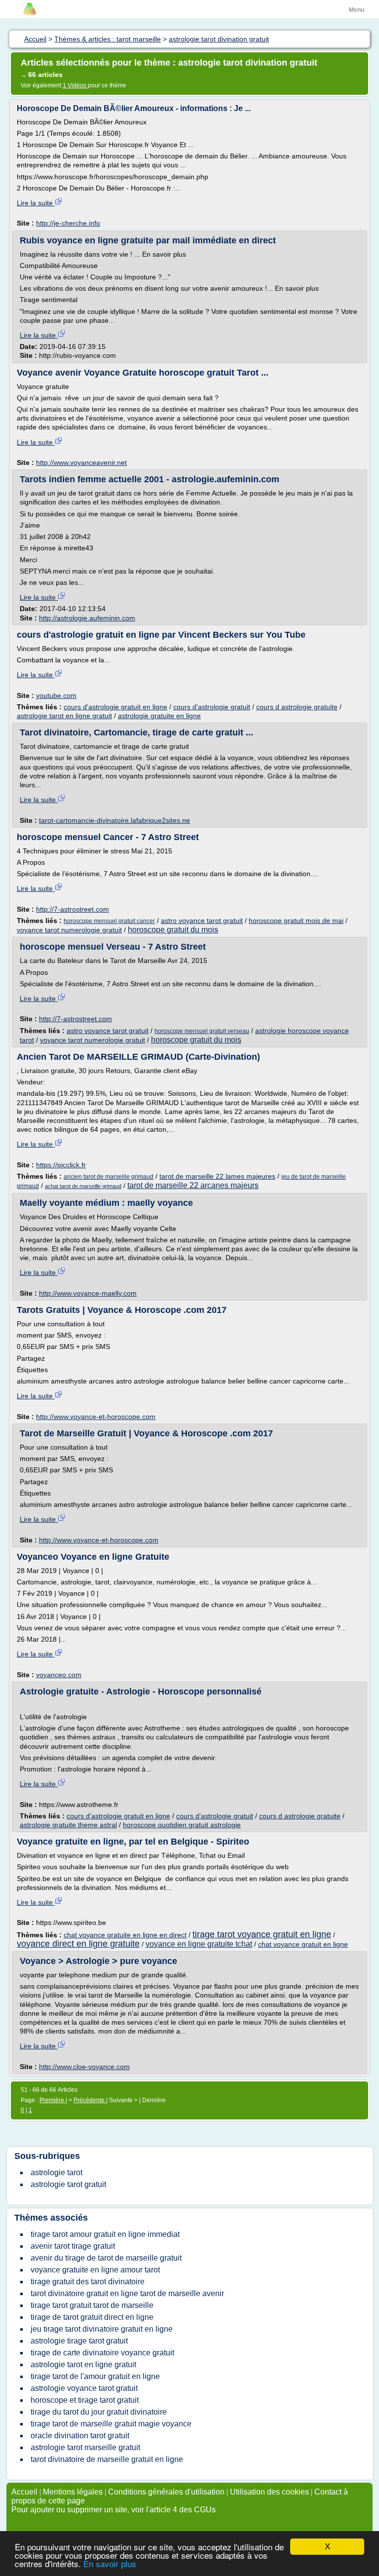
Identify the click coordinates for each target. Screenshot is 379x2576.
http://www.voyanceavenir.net (81, 462)
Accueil (24, 2492)
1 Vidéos (75, 85)
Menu (357, 10)
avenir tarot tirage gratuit (73, 2246)
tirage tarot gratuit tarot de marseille (92, 2305)
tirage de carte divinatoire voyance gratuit (102, 2353)
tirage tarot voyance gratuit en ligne (262, 1934)
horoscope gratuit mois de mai (296, 921)
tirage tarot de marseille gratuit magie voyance (111, 2424)
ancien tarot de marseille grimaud (109, 1177)
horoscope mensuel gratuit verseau (202, 1031)
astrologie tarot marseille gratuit (85, 2447)
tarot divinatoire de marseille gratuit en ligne (107, 2459)
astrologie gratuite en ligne (159, 716)
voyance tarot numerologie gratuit (69, 930)
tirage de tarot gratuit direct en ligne (92, 2317)
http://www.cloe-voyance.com (84, 2067)
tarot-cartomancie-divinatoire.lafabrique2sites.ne (114, 820)
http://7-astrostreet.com (73, 909)
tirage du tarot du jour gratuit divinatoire (99, 2412)
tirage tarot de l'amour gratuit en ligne (95, 2376)
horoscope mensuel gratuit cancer (109, 921)
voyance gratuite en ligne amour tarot (95, 2270)
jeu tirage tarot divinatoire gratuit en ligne (102, 2329)
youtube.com (56, 695)
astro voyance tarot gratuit (202, 921)
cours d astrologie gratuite (297, 707)
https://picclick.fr (61, 1165)
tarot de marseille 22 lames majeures (217, 1176)
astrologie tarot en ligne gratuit (64, 716)
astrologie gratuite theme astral (68, 1825)
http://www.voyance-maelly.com (88, 1293)
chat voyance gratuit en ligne (303, 1944)
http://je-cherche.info (68, 223)
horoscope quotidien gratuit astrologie (182, 1825)
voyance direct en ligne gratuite (78, 1944)
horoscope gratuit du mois (173, 930)
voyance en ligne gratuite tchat (199, 1944)
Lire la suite (36, 203)
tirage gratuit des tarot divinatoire (88, 2282)
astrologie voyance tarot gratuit (84, 2388)
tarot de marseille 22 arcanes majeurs (193, 1185)
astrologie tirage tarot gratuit (79, 2341)
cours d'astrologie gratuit (212, 707)
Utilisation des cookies (269, 2492)
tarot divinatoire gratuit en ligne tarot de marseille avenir (127, 2293)
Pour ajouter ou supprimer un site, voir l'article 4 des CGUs (114, 2510)
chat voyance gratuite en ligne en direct (125, 1935)
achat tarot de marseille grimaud (83, 1186)
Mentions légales (73, 2492)
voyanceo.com (59, 1675)
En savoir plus (110, 2564)
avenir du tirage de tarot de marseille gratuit (106, 2258)
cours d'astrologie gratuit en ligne (115, 707)
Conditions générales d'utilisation (166, 2492)
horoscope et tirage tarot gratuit (85, 2400)
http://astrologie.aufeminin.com (87, 618)
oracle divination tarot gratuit (80, 2436)
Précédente (90, 2100)
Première (53, 2100)
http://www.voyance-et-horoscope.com (96, 1417)
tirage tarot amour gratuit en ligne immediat (105, 2234)
